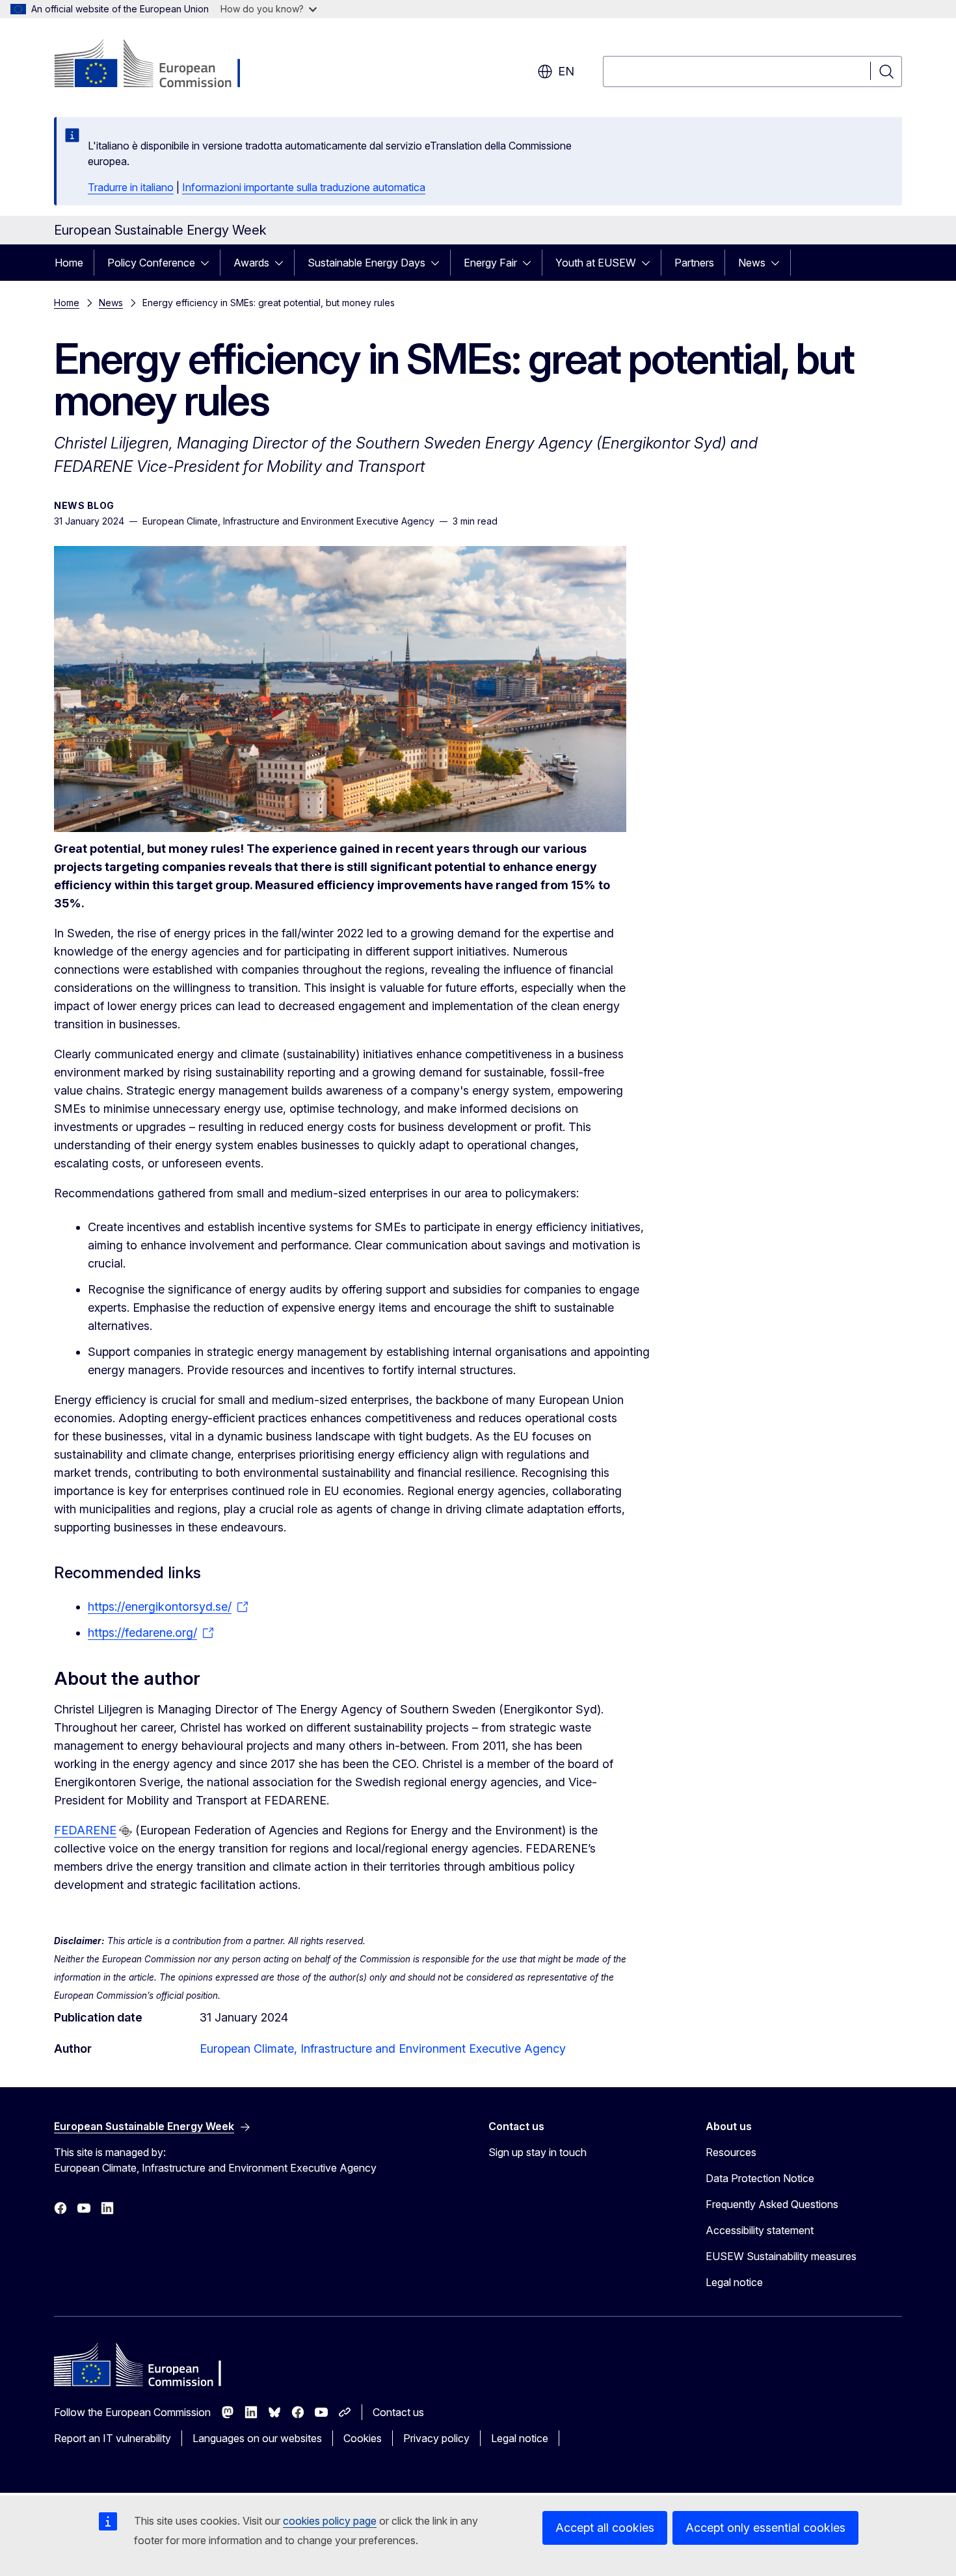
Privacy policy (436, 2438)
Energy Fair (490, 263)
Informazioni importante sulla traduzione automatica (304, 187)
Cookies (363, 2438)
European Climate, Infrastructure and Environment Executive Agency (383, 2049)
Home (69, 263)
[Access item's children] (209, 263)
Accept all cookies (605, 2528)
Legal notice (734, 2282)
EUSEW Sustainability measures (781, 2256)
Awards (251, 263)
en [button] (566, 71)
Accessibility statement (760, 2230)
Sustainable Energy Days (366, 263)
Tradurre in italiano (131, 187)
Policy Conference (151, 263)
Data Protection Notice (760, 2178)
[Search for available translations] (126, 1831)
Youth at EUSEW (596, 263)
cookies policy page (330, 2521)
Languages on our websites (257, 2438)
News (752, 263)
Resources (731, 2152)
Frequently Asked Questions (772, 2204)
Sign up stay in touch (538, 2152)
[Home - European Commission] (159, 65)
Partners (694, 263)
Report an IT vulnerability (113, 2438)
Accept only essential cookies (765, 2528)
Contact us (398, 2412)
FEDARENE (85, 1830)
